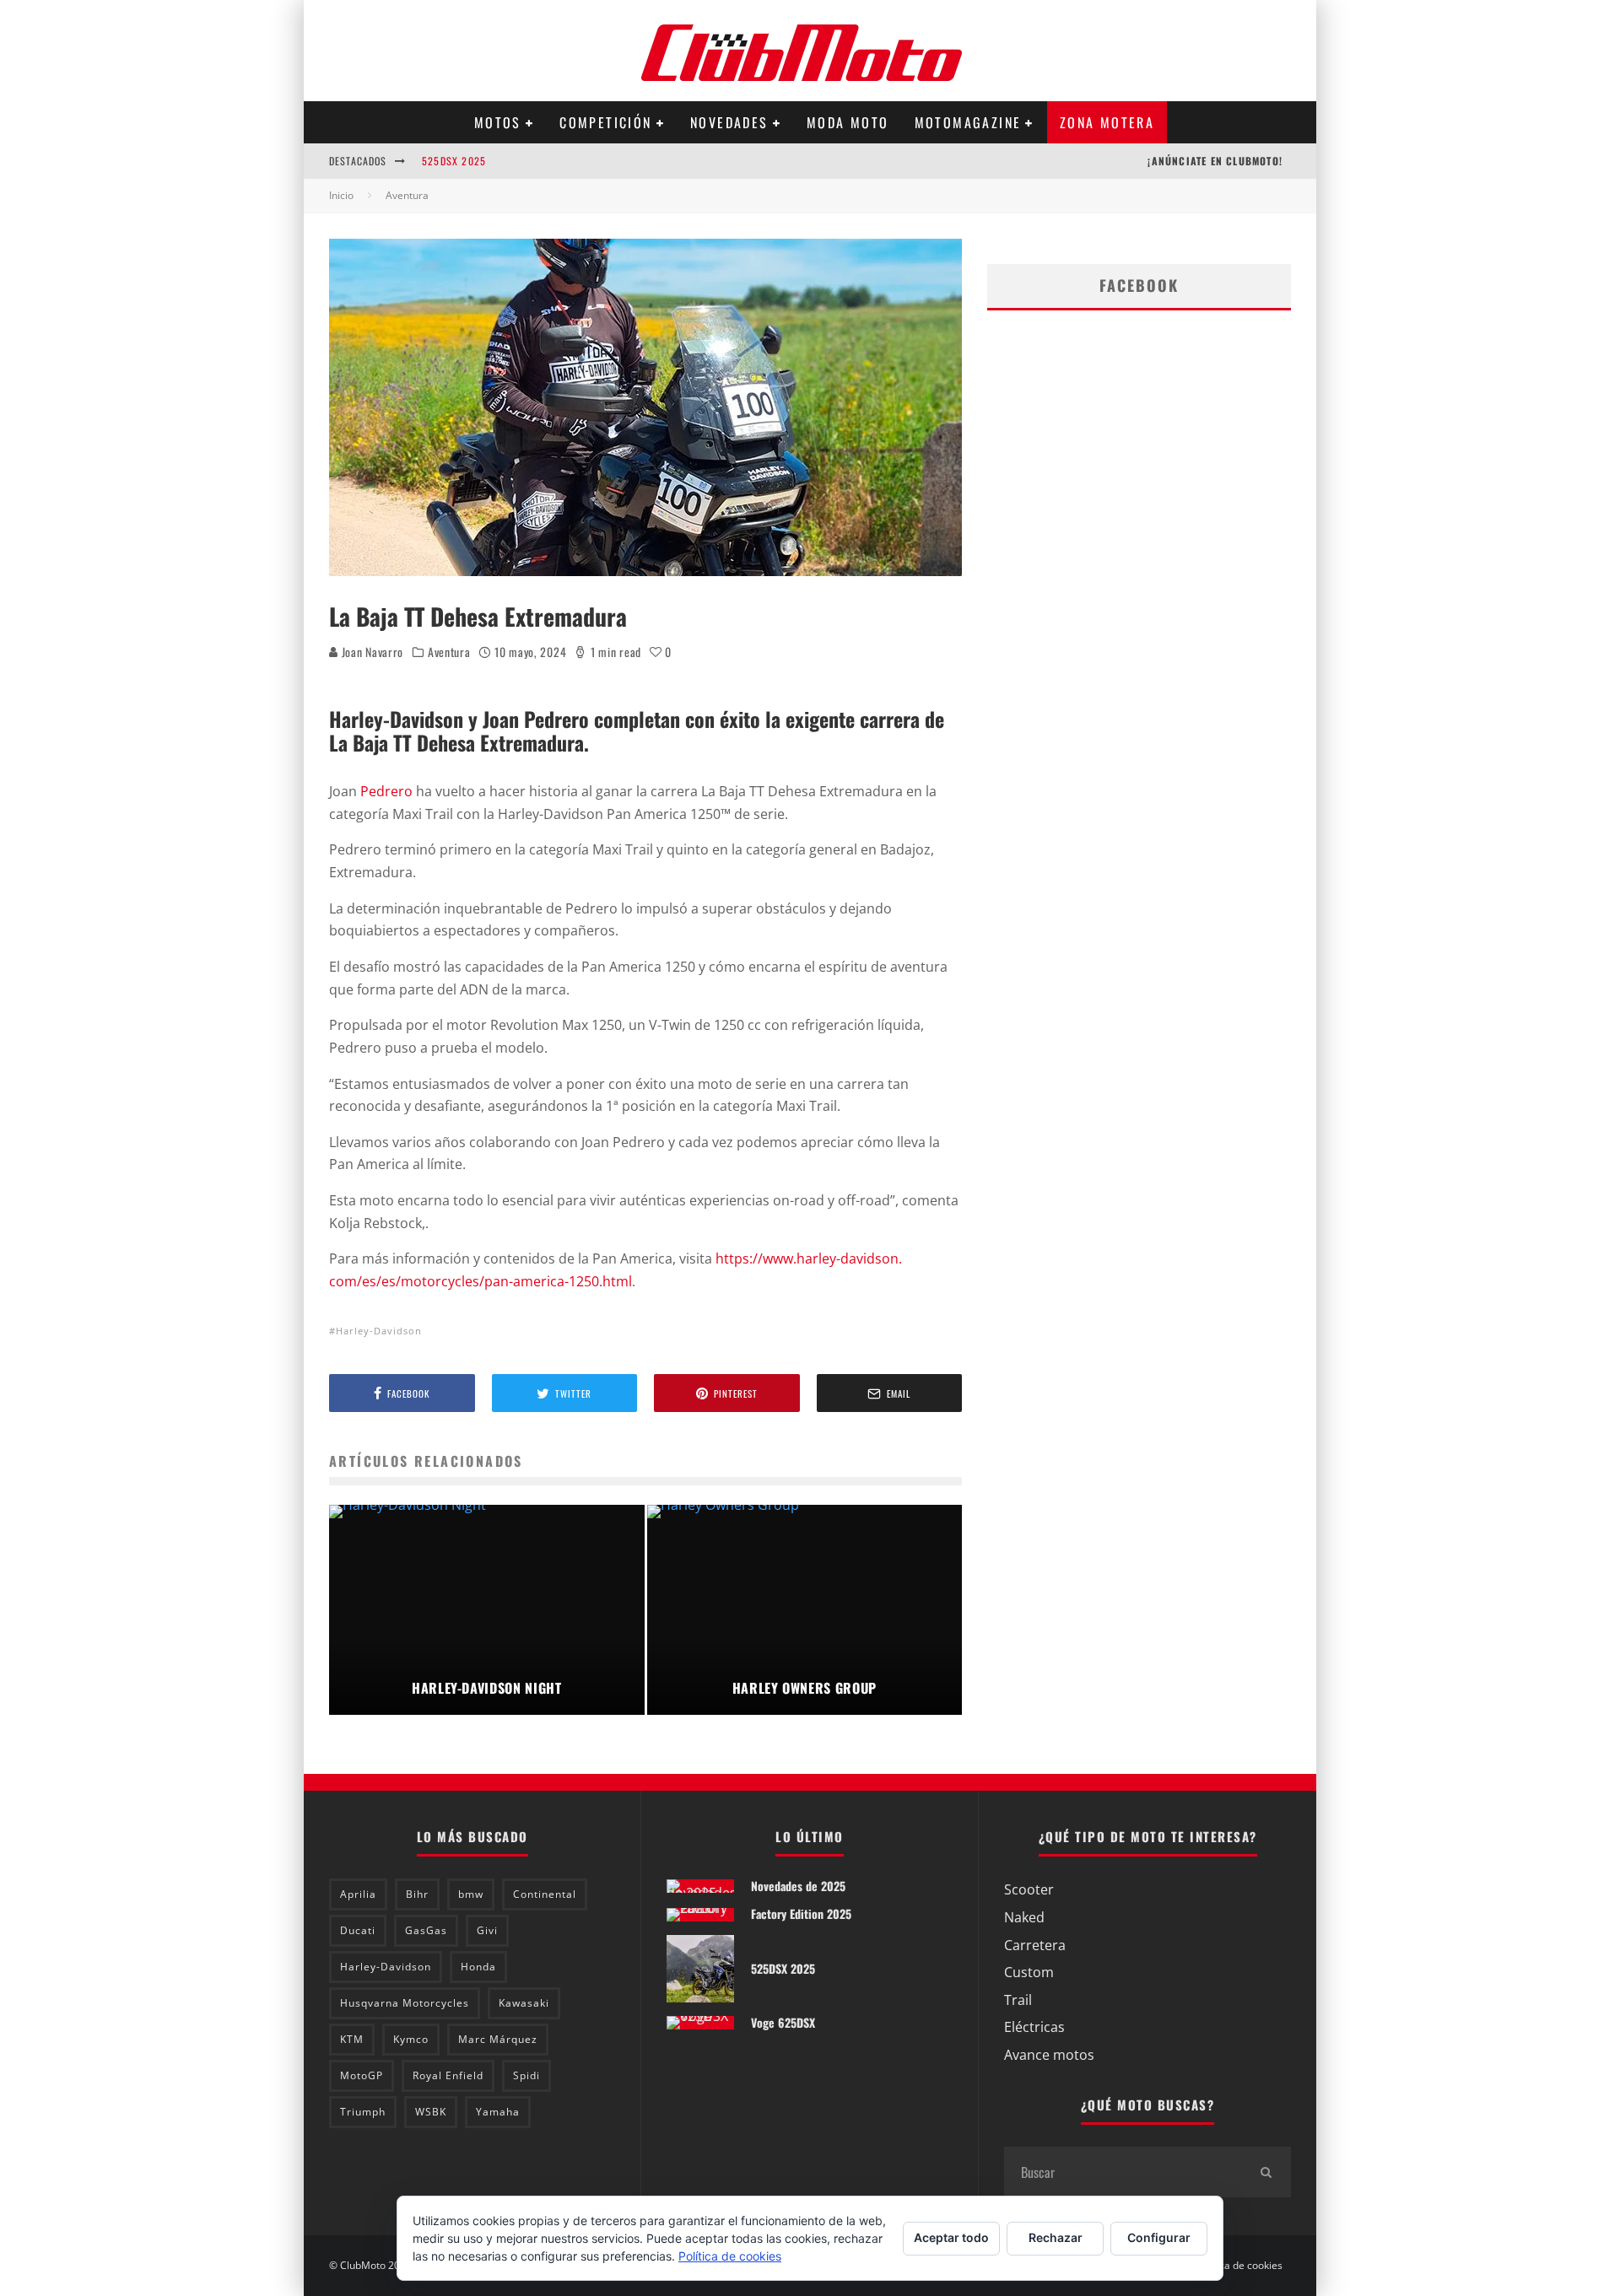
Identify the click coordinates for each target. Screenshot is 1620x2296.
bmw (471, 1894)
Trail (1018, 2000)
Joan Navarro (371, 652)
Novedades (729, 122)
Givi (487, 1930)
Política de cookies (1239, 2266)
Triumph (363, 2112)
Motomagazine (968, 122)
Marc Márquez (498, 2039)
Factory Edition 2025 (801, 1913)
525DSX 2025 (454, 161)
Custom (1029, 1972)
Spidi (526, 2075)
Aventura (449, 652)
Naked (1024, 1917)
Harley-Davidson (379, 1331)
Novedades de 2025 (798, 1886)
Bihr (417, 1894)
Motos (498, 122)
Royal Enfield (448, 2075)
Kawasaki (524, 2003)
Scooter (1029, 1889)
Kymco (411, 2039)
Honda (478, 1967)
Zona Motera (1107, 122)
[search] (1266, 2172)
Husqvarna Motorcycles (405, 2003)
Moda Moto (848, 122)
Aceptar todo (951, 2237)
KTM (352, 2039)
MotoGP (362, 2075)
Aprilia (358, 1894)
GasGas (426, 1930)
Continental (545, 1894)
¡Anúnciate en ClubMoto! (1215, 161)
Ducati (358, 1930)
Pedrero (386, 791)
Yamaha (498, 2112)
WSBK (431, 2112)
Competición (605, 122)
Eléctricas (1034, 2027)
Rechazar (1056, 2237)
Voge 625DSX (783, 2022)
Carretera (1035, 1945)
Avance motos (1049, 2055)
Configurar (1159, 2237)
